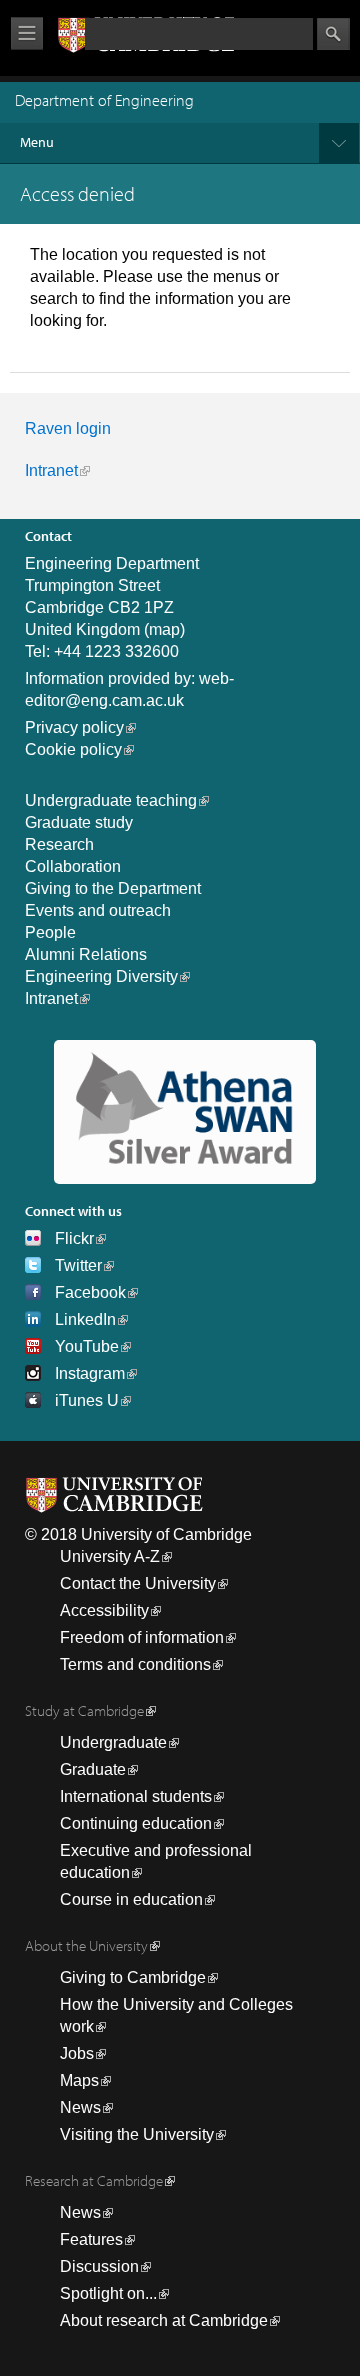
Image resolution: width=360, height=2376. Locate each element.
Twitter (78, 1265)
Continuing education (136, 1823)
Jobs (77, 2053)
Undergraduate (113, 1742)
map (164, 629)
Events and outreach (98, 910)
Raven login (68, 428)
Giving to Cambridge (133, 1977)
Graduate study (79, 822)
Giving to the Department (113, 888)
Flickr (74, 1238)
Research (59, 844)
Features (91, 2239)
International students (136, 1796)
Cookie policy (73, 749)
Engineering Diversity (101, 976)
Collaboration (73, 866)
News (80, 2107)
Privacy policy (74, 727)
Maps (79, 2080)
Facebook (90, 1292)
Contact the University (138, 1583)
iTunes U (87, 1400)
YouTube (87, 1346)
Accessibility (104, 1610)
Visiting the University (137, 2134)
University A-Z (110, 1556)
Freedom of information (142, 1637)
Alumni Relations (86, 954)
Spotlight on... (108, 2293)
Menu (37, 142)
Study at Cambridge (84, 1710)
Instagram (90, 1373)
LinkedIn (85, 1319)
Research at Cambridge (94, 2180)
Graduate (93, 1769)
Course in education (131, 1899)
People (50, 932)
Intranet (51, 470)
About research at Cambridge (164, 2320)
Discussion (99, 2266)
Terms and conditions (135, 1664)
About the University (86, 1945)
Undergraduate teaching (111, 800)
